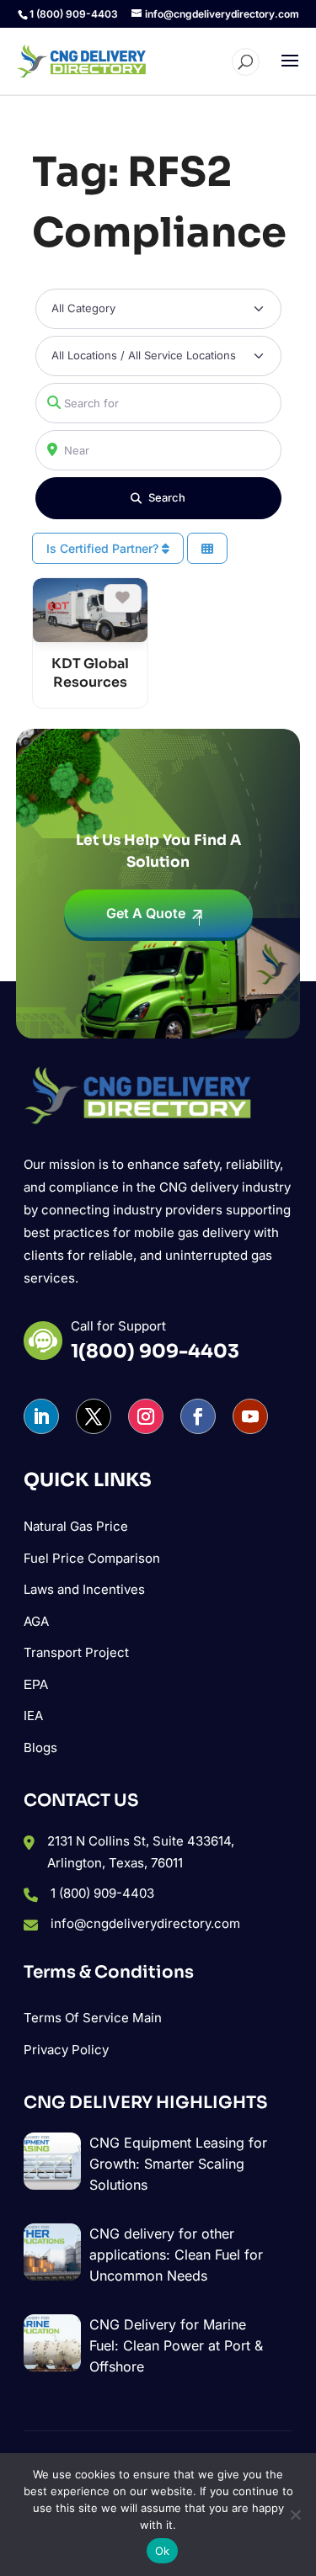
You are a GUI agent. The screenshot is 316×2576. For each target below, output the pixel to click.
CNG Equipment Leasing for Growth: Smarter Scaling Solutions (178, 2164)
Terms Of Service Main (93, 2018)
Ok (163, 2551)
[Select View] (207, 548)
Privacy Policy (66, 2050)
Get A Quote (146, 913)
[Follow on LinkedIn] (41, 1416)
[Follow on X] (94, 1416)
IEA (33, 1716)
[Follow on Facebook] (198, 1416)
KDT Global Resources (90, 673)
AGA (36, 1621)
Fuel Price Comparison (92, 1558)
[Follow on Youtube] (250, 1416)
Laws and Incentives (84, 1589)
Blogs (40, 1747)
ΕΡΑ (36, 1684)
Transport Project (76, 1652)
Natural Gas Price (76, 1526)
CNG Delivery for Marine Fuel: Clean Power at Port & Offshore (176, 2345)
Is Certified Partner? (104, 548)
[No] (295, 2515)
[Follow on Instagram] (146, 1416)
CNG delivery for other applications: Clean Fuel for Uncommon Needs (176, 2255)
